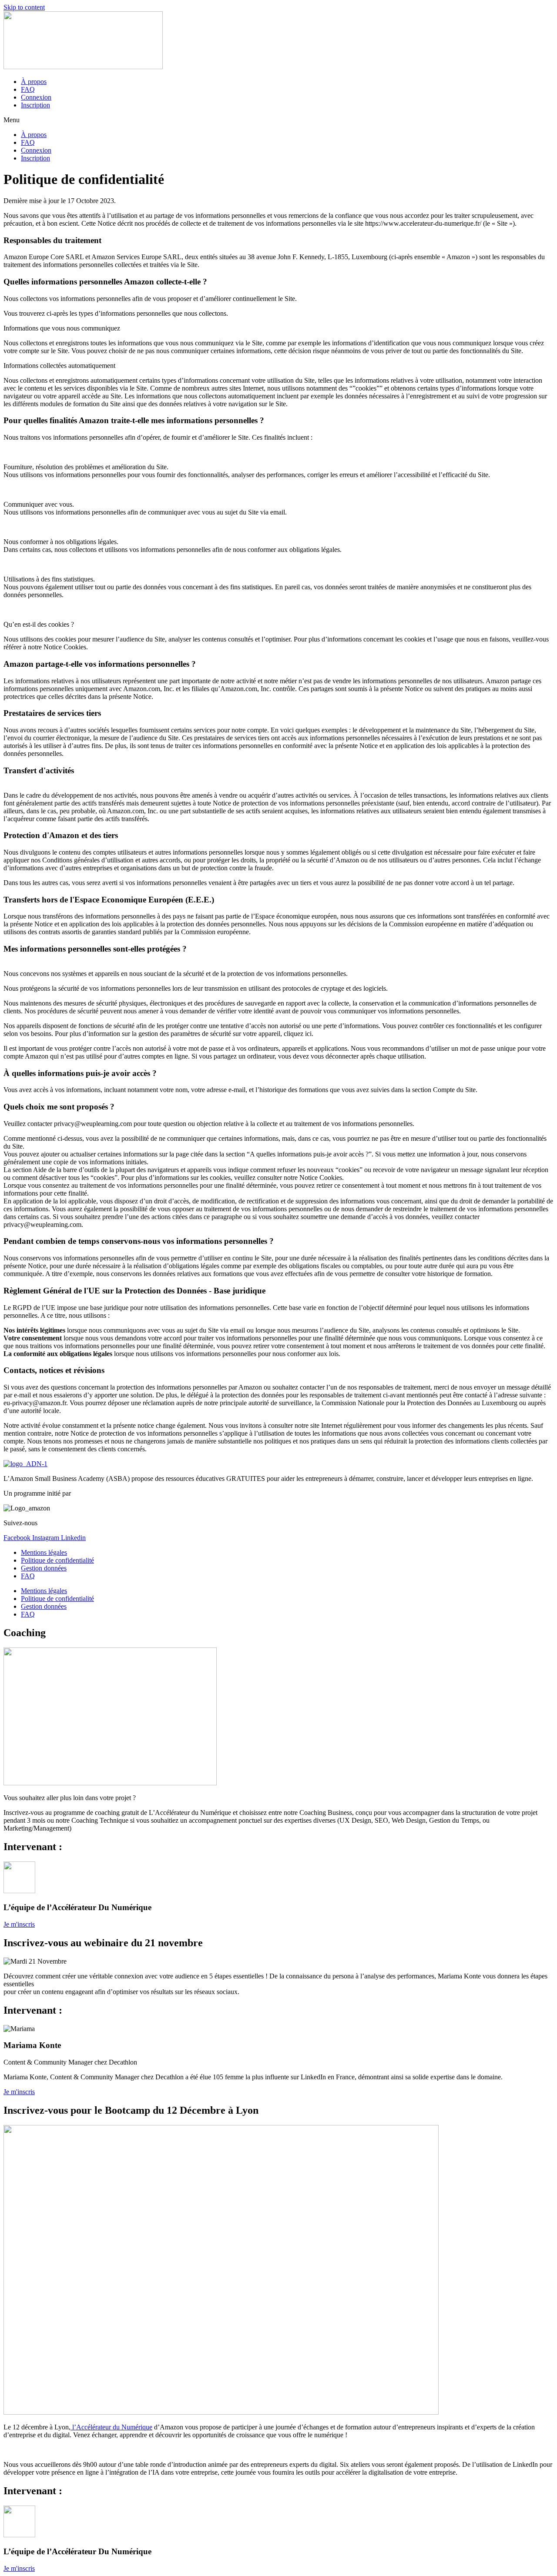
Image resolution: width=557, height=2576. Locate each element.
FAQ (28, 89)
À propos (34, 82)
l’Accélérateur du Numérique (111, 2427)
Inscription (35, 105)
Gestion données (44, 1568)
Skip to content (24, 7)
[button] (278, 120)
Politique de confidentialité (57, 1560)
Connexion (36, 97)
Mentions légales (44, 1552)
